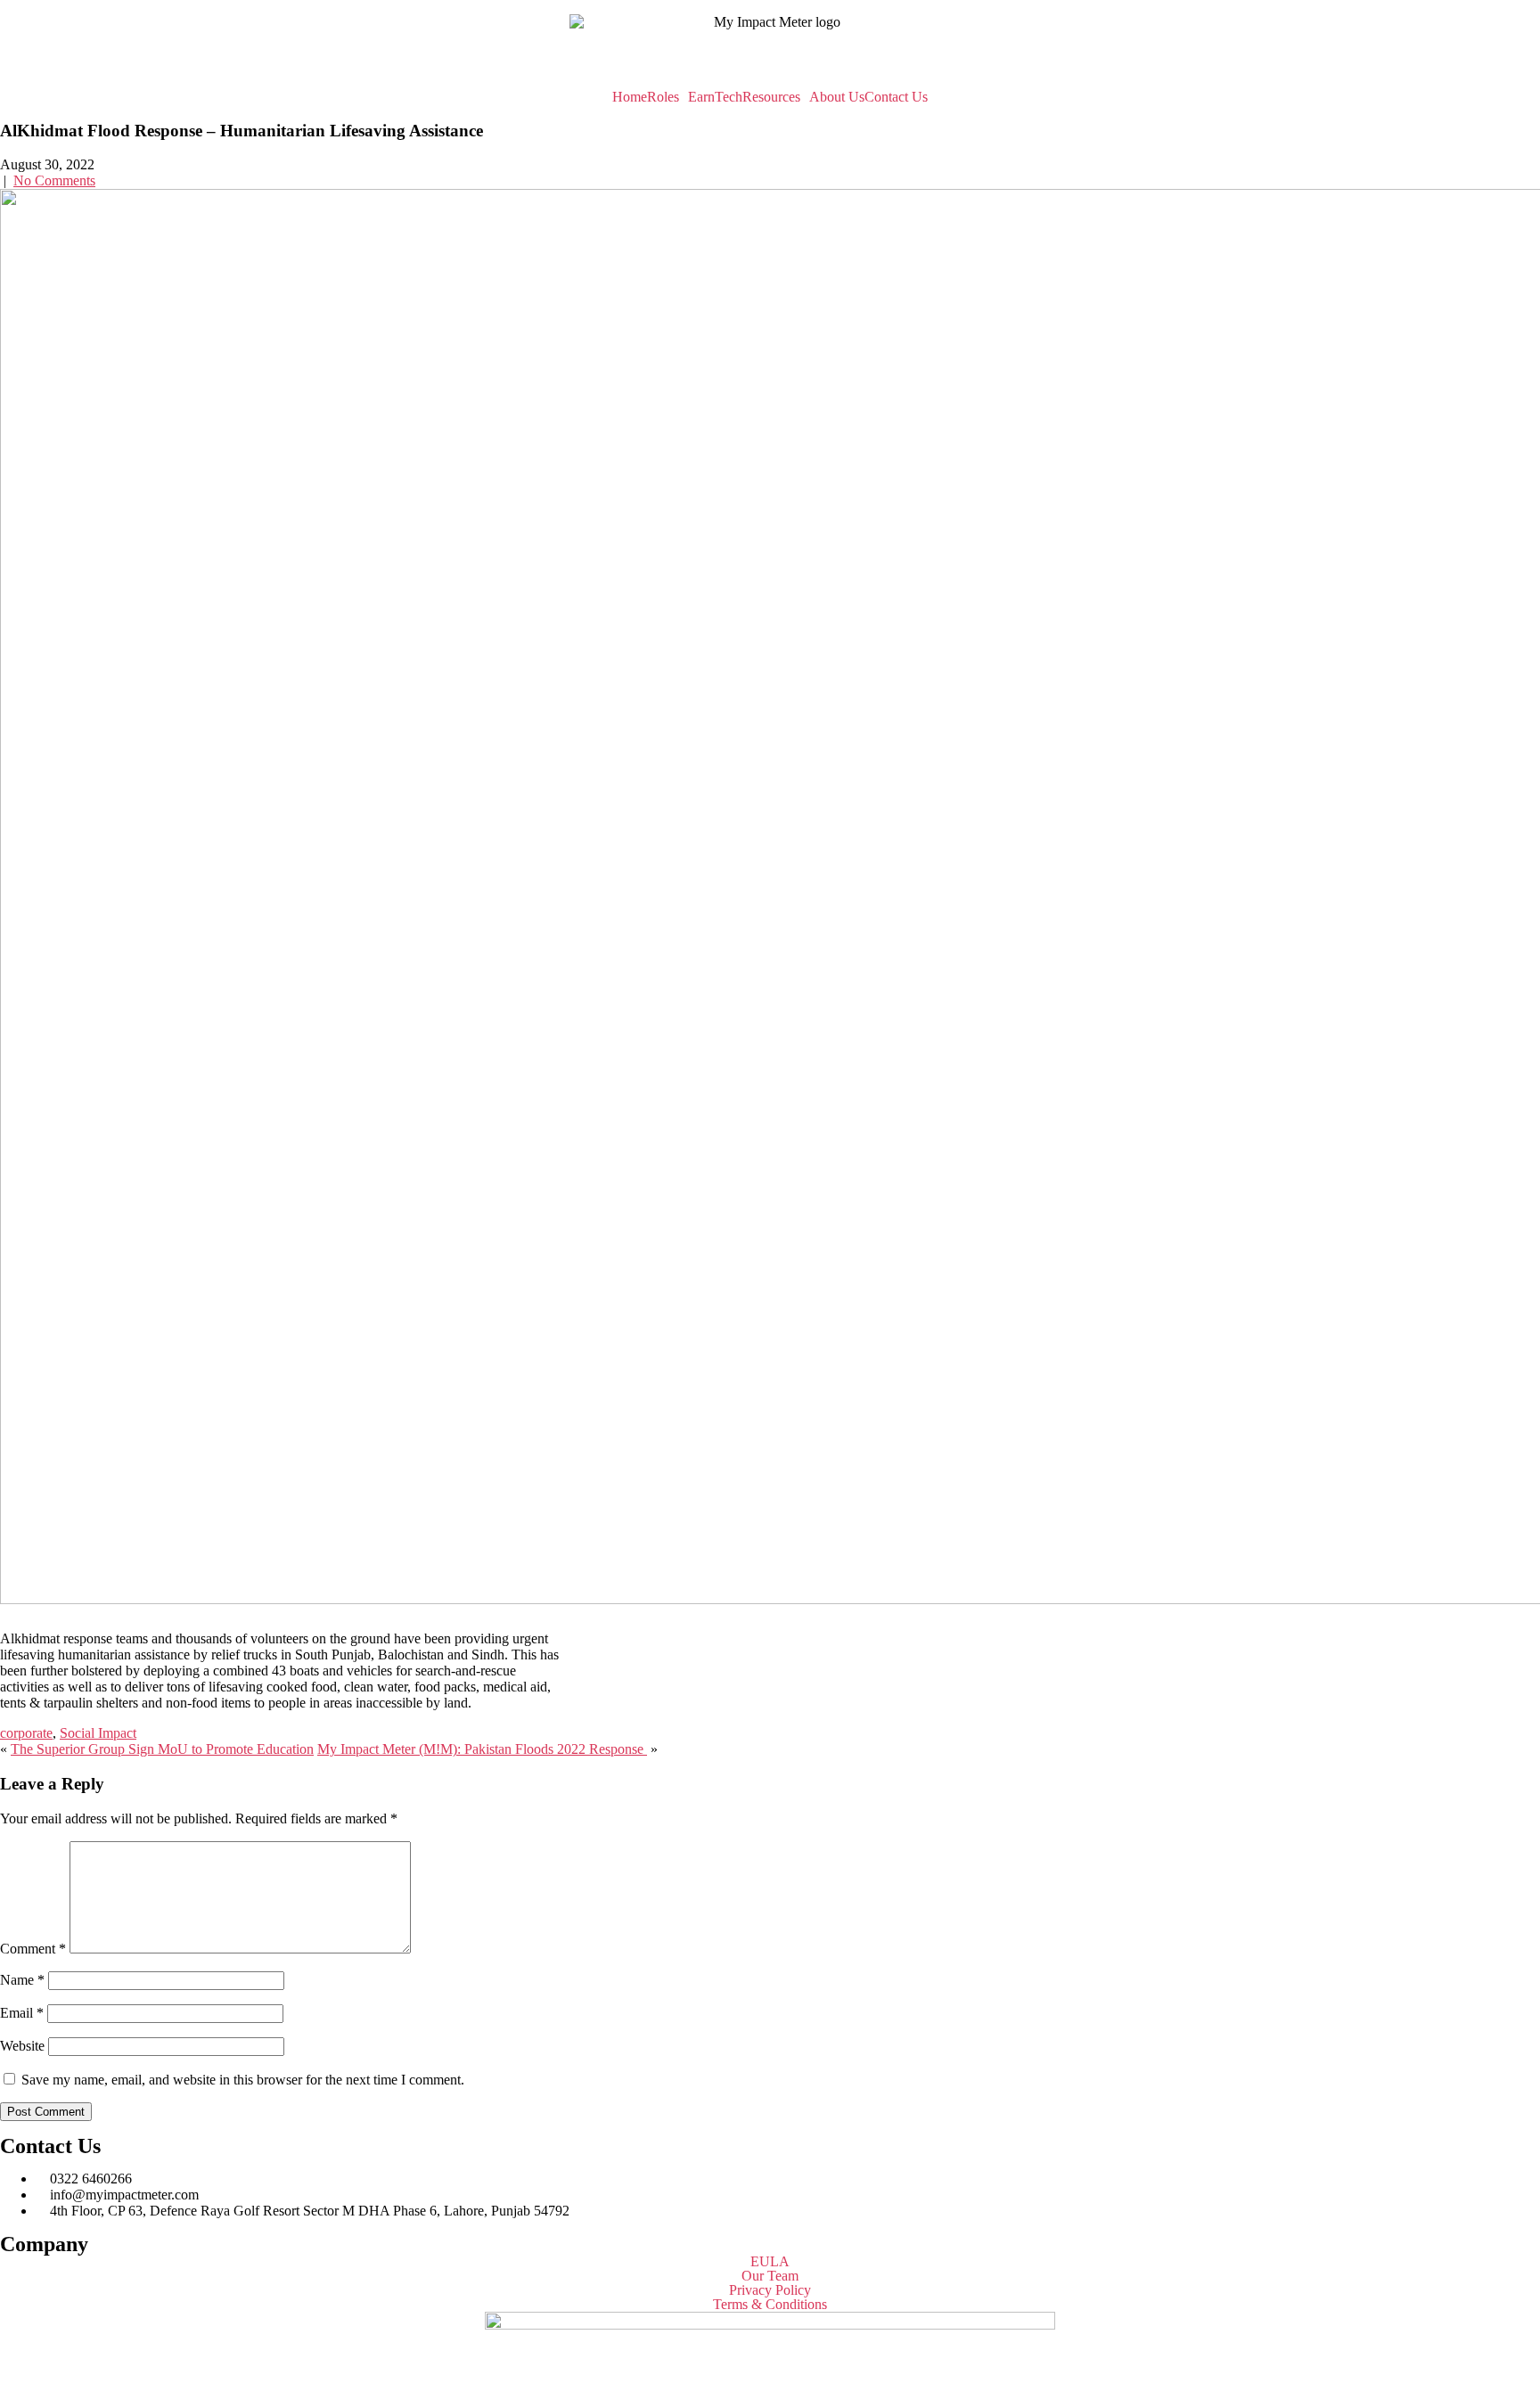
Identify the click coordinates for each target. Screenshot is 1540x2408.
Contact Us (896, 97)
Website (22, 2046)
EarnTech (715, 97)
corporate (26, 1733)
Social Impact (98, 1733)
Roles (663, 97)
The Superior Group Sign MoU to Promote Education (162, 1749)
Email (22, 2013)
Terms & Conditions (770, 2305)
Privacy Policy (770, 2290)
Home (630, 97)
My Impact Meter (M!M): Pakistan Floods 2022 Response (482, 1749)
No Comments (54, 180)
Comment (33, 1949)
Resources (771, 97)
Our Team (770, 2276)
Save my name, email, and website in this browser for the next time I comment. (243, 2080)
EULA (770, 2262)
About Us (837, 97)
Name (22, 1980)
